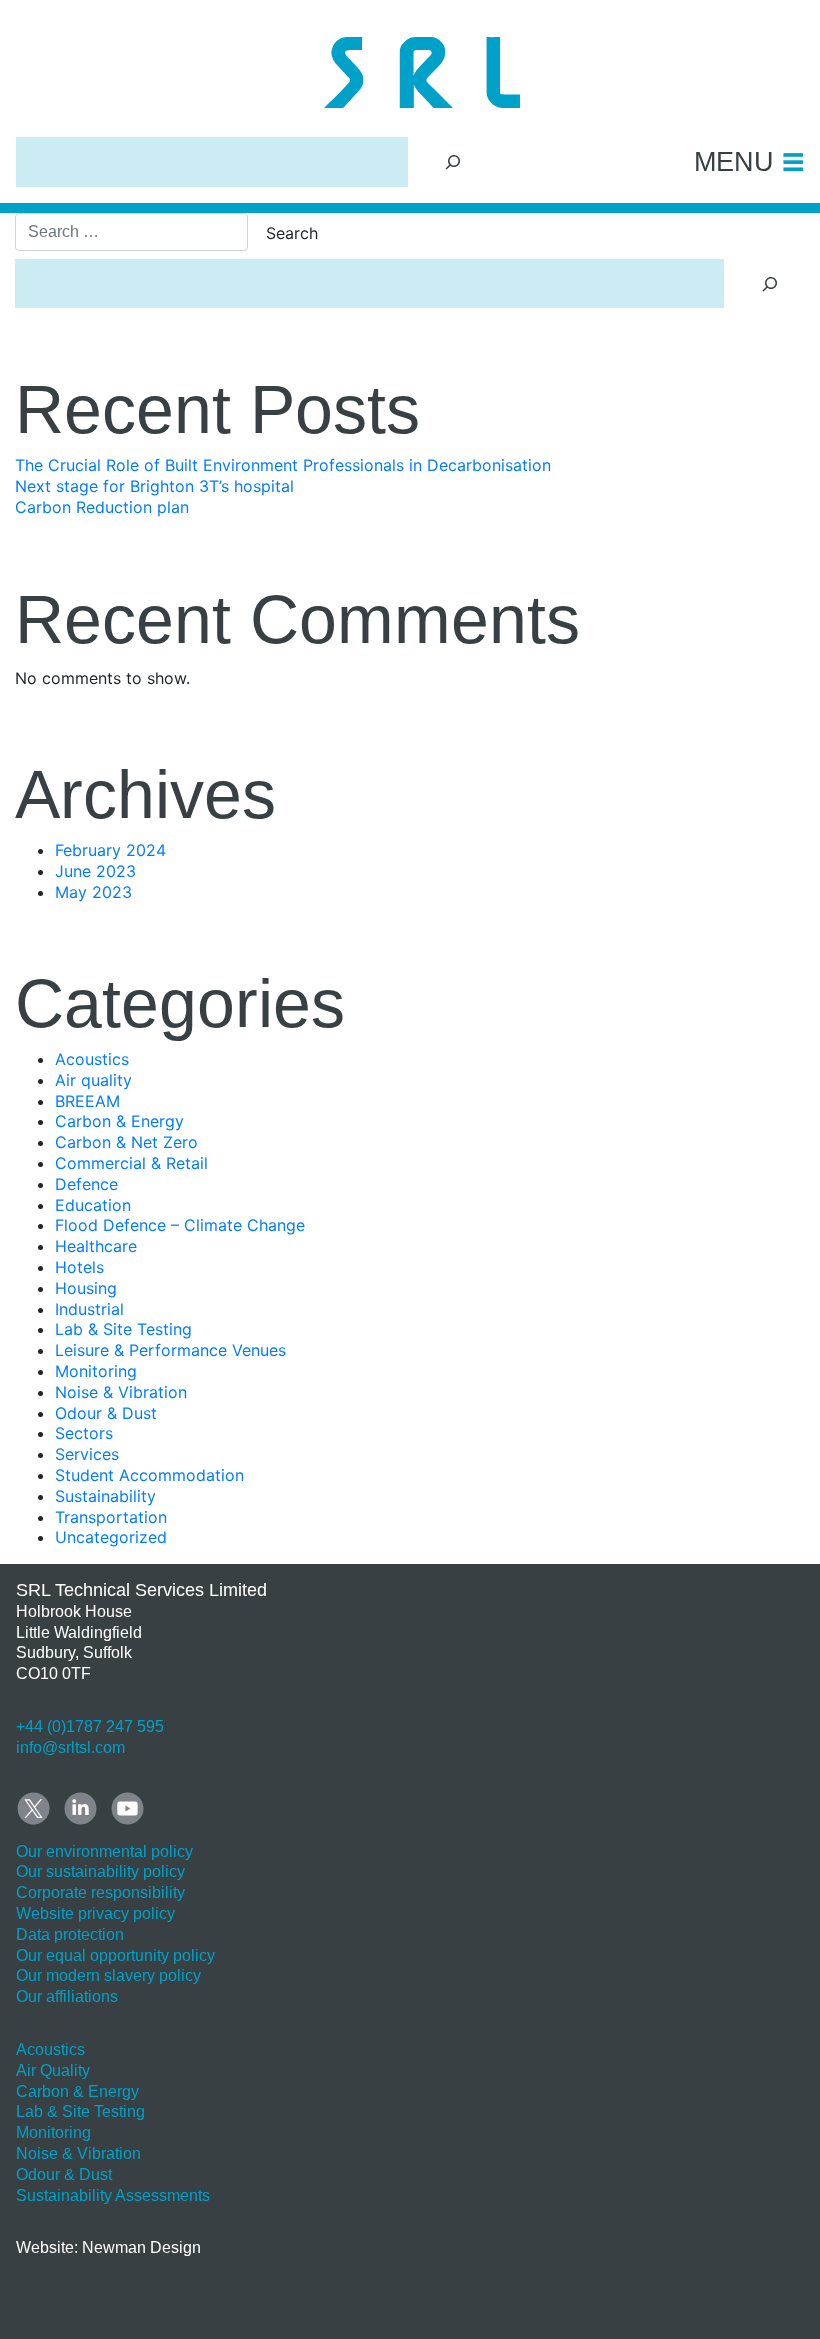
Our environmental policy (104, 1851)
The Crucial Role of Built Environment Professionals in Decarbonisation (283, 465)
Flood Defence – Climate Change (180, 1225)
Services (87, 1454)
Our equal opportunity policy (115, 1955)
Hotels (79, 1267)
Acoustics (92, 1059)
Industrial (89, 1309)
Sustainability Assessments (113, 2195)
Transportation (111, 1517)
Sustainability (105, 1496)
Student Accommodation (149, 1475)
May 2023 (93, 892)
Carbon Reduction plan (102, 507)
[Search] (453, 161)
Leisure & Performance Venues (170, 1350)
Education (93, 1205)
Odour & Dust (106, 1413)
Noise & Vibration (121, 1392)
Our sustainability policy (100, 1871)
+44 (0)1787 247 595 (90, 1726)
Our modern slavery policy (108, 1975)
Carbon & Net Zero (126, 1142)
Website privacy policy (95, 1913)
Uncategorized (111, 1537)
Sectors (84, 1433)
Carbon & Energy (119, 1121)
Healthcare (96, 1246)
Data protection (70, 1934)
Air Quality (53, 2070)
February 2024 (110, 850)
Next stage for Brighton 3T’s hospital (154, 486)
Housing (86, 1288)
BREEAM (87, 1101)
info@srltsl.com (70, 1747)
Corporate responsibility (100, 1892)
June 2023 (95, 871)
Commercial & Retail (131, 1163)
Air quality (93, 1080)
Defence (86, 1184)
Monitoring (96, 1371)
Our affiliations (67, 1996)
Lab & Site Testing (123, 1329)
